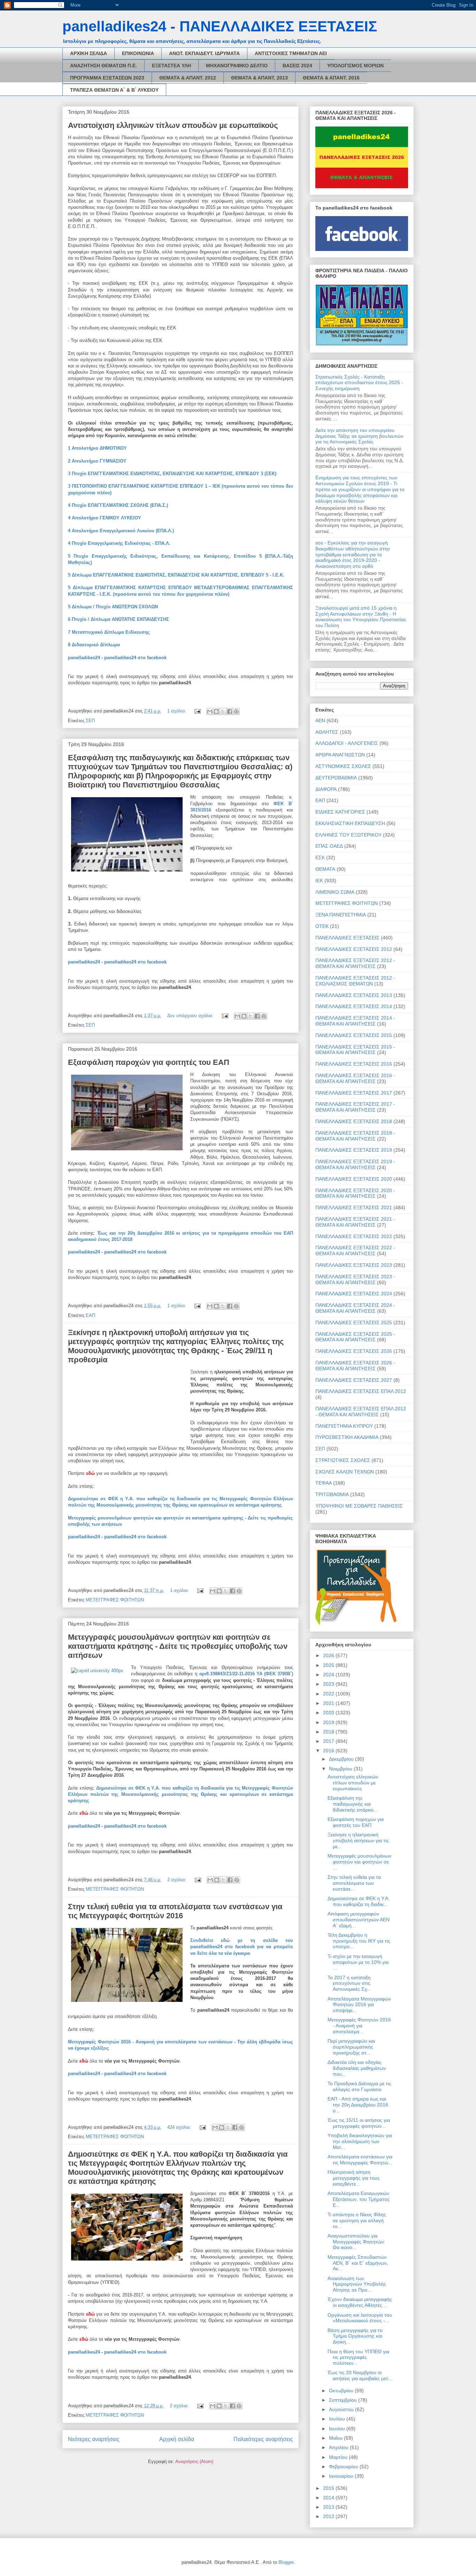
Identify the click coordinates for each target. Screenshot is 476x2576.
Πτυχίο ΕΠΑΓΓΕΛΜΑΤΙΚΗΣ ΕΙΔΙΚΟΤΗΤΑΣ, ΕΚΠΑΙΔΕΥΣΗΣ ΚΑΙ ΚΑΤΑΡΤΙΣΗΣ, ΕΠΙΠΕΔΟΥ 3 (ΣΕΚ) (174, 474)
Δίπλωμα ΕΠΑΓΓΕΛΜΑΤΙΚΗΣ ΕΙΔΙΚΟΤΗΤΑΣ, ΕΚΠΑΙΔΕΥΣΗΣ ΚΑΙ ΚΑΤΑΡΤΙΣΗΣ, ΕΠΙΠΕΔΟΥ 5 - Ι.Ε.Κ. (178, 575)
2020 (329, 1713)
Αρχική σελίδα (177, 2439)
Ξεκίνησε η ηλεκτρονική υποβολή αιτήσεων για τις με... (358, 1840)
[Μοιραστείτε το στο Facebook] (230, 711)
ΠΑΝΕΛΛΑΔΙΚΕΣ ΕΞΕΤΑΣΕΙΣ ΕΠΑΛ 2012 (361, 1391)
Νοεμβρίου (341, 1769)
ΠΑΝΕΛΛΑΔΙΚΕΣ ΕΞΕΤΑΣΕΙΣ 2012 (354, 949)
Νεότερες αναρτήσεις (94, 2439)
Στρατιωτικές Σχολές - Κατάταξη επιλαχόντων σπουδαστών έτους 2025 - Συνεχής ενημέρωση (359, 383)
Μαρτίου (339, 2457)
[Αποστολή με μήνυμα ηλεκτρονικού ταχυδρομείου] (210, 711)
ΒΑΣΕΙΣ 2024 (297, 66)
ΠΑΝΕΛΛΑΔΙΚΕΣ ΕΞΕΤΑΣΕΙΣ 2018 (354, 1121)
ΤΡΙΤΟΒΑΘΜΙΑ (332, 1494)
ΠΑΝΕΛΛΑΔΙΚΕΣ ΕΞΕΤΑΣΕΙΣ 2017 (354, 1093)
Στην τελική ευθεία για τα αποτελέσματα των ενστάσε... (354, 1883)
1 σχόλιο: (177, 711)
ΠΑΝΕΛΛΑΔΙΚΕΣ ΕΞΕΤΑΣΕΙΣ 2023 (354, 1265)
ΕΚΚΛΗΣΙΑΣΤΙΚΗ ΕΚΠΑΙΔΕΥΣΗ (350, 823)
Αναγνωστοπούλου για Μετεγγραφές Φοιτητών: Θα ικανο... (356, 2242)
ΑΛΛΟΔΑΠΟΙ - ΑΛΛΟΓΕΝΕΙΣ (347, 743)
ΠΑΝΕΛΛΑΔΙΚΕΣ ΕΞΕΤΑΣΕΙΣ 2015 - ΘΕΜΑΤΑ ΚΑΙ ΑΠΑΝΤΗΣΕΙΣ (355, 1050)
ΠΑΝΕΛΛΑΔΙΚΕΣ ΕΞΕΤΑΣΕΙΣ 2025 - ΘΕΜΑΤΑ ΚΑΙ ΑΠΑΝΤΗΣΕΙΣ (355, 1337)
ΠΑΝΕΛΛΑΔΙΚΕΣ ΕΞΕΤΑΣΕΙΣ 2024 (354, 1294)
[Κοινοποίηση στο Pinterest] (236, 711)
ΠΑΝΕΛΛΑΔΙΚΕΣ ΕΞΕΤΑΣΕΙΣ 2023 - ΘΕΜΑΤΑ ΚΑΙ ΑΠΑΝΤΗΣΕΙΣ (355, 1279)
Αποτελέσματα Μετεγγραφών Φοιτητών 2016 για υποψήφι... (359, 2005)
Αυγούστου (342, 2409)
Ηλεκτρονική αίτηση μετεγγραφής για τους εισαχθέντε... (354, 2178)
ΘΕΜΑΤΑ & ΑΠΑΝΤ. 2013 (259, 78)
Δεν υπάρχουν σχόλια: (191, 1016)
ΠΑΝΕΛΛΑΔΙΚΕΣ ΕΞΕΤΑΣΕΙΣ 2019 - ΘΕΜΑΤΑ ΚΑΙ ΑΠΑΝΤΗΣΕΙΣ (355, 1164)
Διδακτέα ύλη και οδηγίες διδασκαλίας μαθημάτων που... (357, 2068)
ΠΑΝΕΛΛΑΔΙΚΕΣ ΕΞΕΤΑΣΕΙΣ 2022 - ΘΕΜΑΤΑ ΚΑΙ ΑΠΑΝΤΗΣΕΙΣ (355, 1251)
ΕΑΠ (90, 1315)
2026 (329, 1655)
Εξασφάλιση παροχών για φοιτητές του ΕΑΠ (149, 1062)
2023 (329, 1684)
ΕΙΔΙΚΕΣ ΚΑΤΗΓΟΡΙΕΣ (340, 812)
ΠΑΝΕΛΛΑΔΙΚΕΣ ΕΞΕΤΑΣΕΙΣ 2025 (354, 1323)
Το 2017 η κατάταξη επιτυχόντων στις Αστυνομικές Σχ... (349, 1983)
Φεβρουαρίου (344, 2467)
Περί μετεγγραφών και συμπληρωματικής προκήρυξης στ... (351, 2047)
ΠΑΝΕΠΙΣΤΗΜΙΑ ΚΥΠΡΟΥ (344, 1426)
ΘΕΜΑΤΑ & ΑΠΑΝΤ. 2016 (331, 78)
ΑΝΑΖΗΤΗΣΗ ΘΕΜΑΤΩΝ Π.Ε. (103, 66)
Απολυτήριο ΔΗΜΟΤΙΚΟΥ (99, 448)
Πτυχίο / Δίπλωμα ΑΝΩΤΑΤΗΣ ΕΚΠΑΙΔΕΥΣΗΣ (120, 619)
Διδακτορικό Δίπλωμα (96, 645)
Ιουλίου (338, 2419)
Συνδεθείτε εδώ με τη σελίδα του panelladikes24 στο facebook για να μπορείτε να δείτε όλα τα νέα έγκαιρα (242, 1947)
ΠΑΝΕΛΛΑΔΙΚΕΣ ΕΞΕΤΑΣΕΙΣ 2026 (354, 1351)
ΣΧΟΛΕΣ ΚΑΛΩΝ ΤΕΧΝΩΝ (345, 1472)
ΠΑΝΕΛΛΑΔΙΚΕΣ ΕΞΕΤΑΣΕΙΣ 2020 (354, 1179)
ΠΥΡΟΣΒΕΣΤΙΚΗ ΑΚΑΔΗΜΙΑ (347, 1437)
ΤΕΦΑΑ (324, 1483)
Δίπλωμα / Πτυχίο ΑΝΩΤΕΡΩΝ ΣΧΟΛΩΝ (115, 607)
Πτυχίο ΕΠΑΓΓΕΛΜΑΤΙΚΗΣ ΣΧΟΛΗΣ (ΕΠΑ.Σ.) (120, 505)
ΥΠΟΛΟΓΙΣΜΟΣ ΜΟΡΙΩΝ (355, 66)
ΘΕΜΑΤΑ (325, 869)
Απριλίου (339, 2447)
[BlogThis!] (216, 711)
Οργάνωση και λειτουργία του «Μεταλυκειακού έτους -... (360, 2318)
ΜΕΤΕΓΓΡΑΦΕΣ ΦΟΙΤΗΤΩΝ (115, 1600)
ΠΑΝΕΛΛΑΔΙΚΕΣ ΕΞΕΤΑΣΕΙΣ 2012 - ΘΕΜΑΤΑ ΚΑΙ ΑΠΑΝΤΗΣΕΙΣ (355, 963)
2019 (329, 1722)
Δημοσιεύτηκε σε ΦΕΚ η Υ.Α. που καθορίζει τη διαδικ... (359, 1901)
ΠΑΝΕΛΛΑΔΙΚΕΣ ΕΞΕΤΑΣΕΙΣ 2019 (354, 1150)
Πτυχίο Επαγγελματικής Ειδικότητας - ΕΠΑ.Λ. (121, 543)
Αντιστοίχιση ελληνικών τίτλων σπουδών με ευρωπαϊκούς (173, 125)
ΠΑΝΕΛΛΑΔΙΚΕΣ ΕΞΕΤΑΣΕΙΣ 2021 (354, 1207)
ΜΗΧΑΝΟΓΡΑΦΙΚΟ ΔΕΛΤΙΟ (237, 66)
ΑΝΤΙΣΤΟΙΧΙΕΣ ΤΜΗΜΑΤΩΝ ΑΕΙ (291, 53)
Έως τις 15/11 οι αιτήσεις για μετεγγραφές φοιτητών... (359, 2123)
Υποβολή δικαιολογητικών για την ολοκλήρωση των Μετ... (360, 2141)
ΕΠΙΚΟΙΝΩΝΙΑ (138, 53)
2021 (329, 1703)
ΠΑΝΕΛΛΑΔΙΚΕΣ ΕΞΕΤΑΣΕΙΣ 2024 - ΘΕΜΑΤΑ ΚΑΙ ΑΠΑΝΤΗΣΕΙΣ (355, 1308)
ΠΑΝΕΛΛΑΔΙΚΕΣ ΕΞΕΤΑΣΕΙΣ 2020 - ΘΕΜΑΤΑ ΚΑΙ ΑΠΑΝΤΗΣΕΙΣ (355, 1193)
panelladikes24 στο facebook (135, 658)
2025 (329, 1665)
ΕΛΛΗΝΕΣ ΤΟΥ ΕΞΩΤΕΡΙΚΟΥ (348, 835)
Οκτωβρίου (342, 2391)
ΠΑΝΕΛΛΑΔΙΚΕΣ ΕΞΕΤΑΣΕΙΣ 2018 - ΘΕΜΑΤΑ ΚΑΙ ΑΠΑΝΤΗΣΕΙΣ (355, 1136)
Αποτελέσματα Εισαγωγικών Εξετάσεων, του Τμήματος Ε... (359, 2199)
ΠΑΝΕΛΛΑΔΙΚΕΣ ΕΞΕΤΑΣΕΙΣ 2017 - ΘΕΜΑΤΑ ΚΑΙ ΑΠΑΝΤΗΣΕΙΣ (355, 1107)
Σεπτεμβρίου (344, 2400)
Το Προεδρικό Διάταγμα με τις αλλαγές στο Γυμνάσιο (359, 2086)
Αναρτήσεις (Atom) (194, 2461)
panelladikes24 (84, 658)
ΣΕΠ (90, 721)
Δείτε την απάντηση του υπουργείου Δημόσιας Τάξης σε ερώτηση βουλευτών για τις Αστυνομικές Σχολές (359, 436)
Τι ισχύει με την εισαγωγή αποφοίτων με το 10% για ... (358, 1962)
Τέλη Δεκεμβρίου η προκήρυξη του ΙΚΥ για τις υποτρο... (359, 1941)
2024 (329, 1675)
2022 (329, 1694)
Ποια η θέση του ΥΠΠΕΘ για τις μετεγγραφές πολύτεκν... (358, 2357)
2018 (329, 1732)
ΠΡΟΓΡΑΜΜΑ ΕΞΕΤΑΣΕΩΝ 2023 (107, 78)
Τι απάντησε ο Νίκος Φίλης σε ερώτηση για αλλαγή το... (357, 2220)
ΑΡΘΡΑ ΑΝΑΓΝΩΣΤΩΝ (340, 755)
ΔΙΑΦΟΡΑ (326, 789)
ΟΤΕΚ (322, 926)
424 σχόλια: (180, 2127)
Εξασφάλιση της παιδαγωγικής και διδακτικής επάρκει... (353, 1804)
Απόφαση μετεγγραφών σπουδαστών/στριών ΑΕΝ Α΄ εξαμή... (359, 1920)
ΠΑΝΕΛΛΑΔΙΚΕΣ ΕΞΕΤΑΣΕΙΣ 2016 (354, 1064)
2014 (329, 2498)
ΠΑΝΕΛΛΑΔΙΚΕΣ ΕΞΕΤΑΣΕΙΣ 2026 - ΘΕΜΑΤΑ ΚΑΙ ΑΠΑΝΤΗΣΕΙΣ (355, 1366)
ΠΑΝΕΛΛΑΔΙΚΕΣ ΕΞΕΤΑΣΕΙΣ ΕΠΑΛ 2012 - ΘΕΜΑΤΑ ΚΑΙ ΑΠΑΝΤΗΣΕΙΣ (361, 1412)
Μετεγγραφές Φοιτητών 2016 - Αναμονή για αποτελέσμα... (359, 2026)
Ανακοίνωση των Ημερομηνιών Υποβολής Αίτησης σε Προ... (357, 2284)
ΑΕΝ (320, 721)
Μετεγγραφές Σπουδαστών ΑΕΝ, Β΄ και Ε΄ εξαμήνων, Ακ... (358, 2263)
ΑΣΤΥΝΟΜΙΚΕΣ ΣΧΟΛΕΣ (343, 766)
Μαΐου (336, 2438)
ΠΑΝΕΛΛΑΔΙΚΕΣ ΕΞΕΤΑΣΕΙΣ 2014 (354, 1006)
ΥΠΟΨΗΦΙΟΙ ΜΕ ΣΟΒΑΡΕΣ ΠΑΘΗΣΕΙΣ (359, 1506)
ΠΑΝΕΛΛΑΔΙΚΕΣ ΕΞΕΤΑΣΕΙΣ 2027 (354, 1380)
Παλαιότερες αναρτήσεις (263, 2439)
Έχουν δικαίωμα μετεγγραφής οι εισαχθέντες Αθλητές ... (360, 2302)
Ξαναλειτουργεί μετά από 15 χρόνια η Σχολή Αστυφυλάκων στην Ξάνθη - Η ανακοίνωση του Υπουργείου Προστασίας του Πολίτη (361, 617)
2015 (329, 2488)
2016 (329, 1751)
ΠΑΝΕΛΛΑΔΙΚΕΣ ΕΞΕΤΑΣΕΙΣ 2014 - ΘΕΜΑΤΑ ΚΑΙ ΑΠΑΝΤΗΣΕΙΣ (355, 1021)
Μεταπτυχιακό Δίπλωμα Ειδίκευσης (111, 632)
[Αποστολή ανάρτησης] (197, 711)
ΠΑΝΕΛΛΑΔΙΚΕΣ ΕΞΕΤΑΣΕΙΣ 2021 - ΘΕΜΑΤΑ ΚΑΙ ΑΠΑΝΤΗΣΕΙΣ (355, 1222)
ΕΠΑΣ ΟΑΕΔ (329, 846)
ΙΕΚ (319, 881)
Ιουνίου (338, 2429)
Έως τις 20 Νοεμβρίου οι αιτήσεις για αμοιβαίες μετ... (360, 2375)
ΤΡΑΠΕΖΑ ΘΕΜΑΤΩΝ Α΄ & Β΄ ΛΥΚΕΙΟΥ (114, 90)
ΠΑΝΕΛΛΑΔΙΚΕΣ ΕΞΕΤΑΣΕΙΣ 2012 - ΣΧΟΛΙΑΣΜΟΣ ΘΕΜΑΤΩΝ (355, 981)
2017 (329, 1741)
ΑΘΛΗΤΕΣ (327, 732)
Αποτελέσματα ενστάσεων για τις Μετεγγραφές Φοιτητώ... (360, 2160)
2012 (329, 2516)
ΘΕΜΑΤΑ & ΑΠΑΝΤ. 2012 (188, 78)
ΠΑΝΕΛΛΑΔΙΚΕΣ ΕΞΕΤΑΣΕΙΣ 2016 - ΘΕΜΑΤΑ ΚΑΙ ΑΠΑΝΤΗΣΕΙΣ (355, 1078)
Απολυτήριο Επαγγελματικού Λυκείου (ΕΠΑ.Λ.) (123, 531)
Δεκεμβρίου (342, 1759)
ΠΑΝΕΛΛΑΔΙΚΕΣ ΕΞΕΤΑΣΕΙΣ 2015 (354, 1035)
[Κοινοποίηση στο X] (223, 711)
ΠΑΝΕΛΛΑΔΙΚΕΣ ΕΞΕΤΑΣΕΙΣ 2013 (354, 995)
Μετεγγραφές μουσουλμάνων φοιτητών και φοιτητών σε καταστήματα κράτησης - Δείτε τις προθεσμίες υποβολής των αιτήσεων (178, 1646)
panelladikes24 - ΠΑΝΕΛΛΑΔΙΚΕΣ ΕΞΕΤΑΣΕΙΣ (220, 26)
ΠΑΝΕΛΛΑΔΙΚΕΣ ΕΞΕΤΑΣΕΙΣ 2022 (354, 1236)
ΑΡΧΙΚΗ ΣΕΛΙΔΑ (89, 53)
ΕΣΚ (320, 858)
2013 (329, 2507)
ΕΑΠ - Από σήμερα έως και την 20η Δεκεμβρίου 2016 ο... (358, 2105)
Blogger (286, 2562)
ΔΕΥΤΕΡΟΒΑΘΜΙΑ (336, 778)
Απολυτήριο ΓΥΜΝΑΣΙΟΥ (99, 461)
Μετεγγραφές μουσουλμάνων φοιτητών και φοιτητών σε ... (359, 1862)
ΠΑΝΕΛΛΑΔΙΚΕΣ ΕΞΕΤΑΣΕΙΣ (347, 938)
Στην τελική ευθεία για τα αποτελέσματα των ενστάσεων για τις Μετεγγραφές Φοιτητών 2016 (175, 1911)
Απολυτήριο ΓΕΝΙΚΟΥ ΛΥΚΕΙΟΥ (106, 518)
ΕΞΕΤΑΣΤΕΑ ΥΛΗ (171, 66)
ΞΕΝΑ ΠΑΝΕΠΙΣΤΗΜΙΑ (341, 915)
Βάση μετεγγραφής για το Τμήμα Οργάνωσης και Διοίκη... (355, 2336)
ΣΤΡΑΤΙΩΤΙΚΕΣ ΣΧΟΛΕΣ (343, 1460)
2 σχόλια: (178, 1880)
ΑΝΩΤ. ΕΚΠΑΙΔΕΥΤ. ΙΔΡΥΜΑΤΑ (204, 53)
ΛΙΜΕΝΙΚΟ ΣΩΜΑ (335, 892)
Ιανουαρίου (342, 2476)
